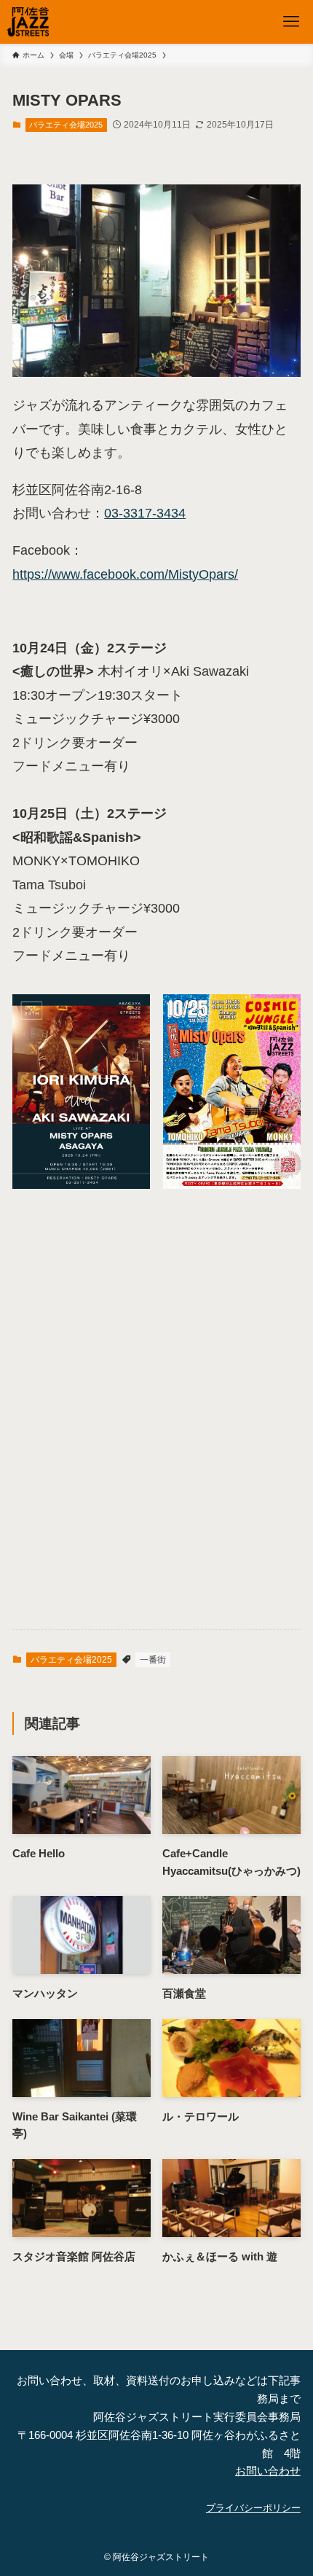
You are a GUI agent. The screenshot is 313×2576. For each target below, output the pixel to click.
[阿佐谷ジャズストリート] (28, 22)
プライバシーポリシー (253, 2508)
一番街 (153, 1660)
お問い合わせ (268, 2471)
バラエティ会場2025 (66, 125)
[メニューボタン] (291, 22)
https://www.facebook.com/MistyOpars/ (125, 574)
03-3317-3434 (145, 513)
